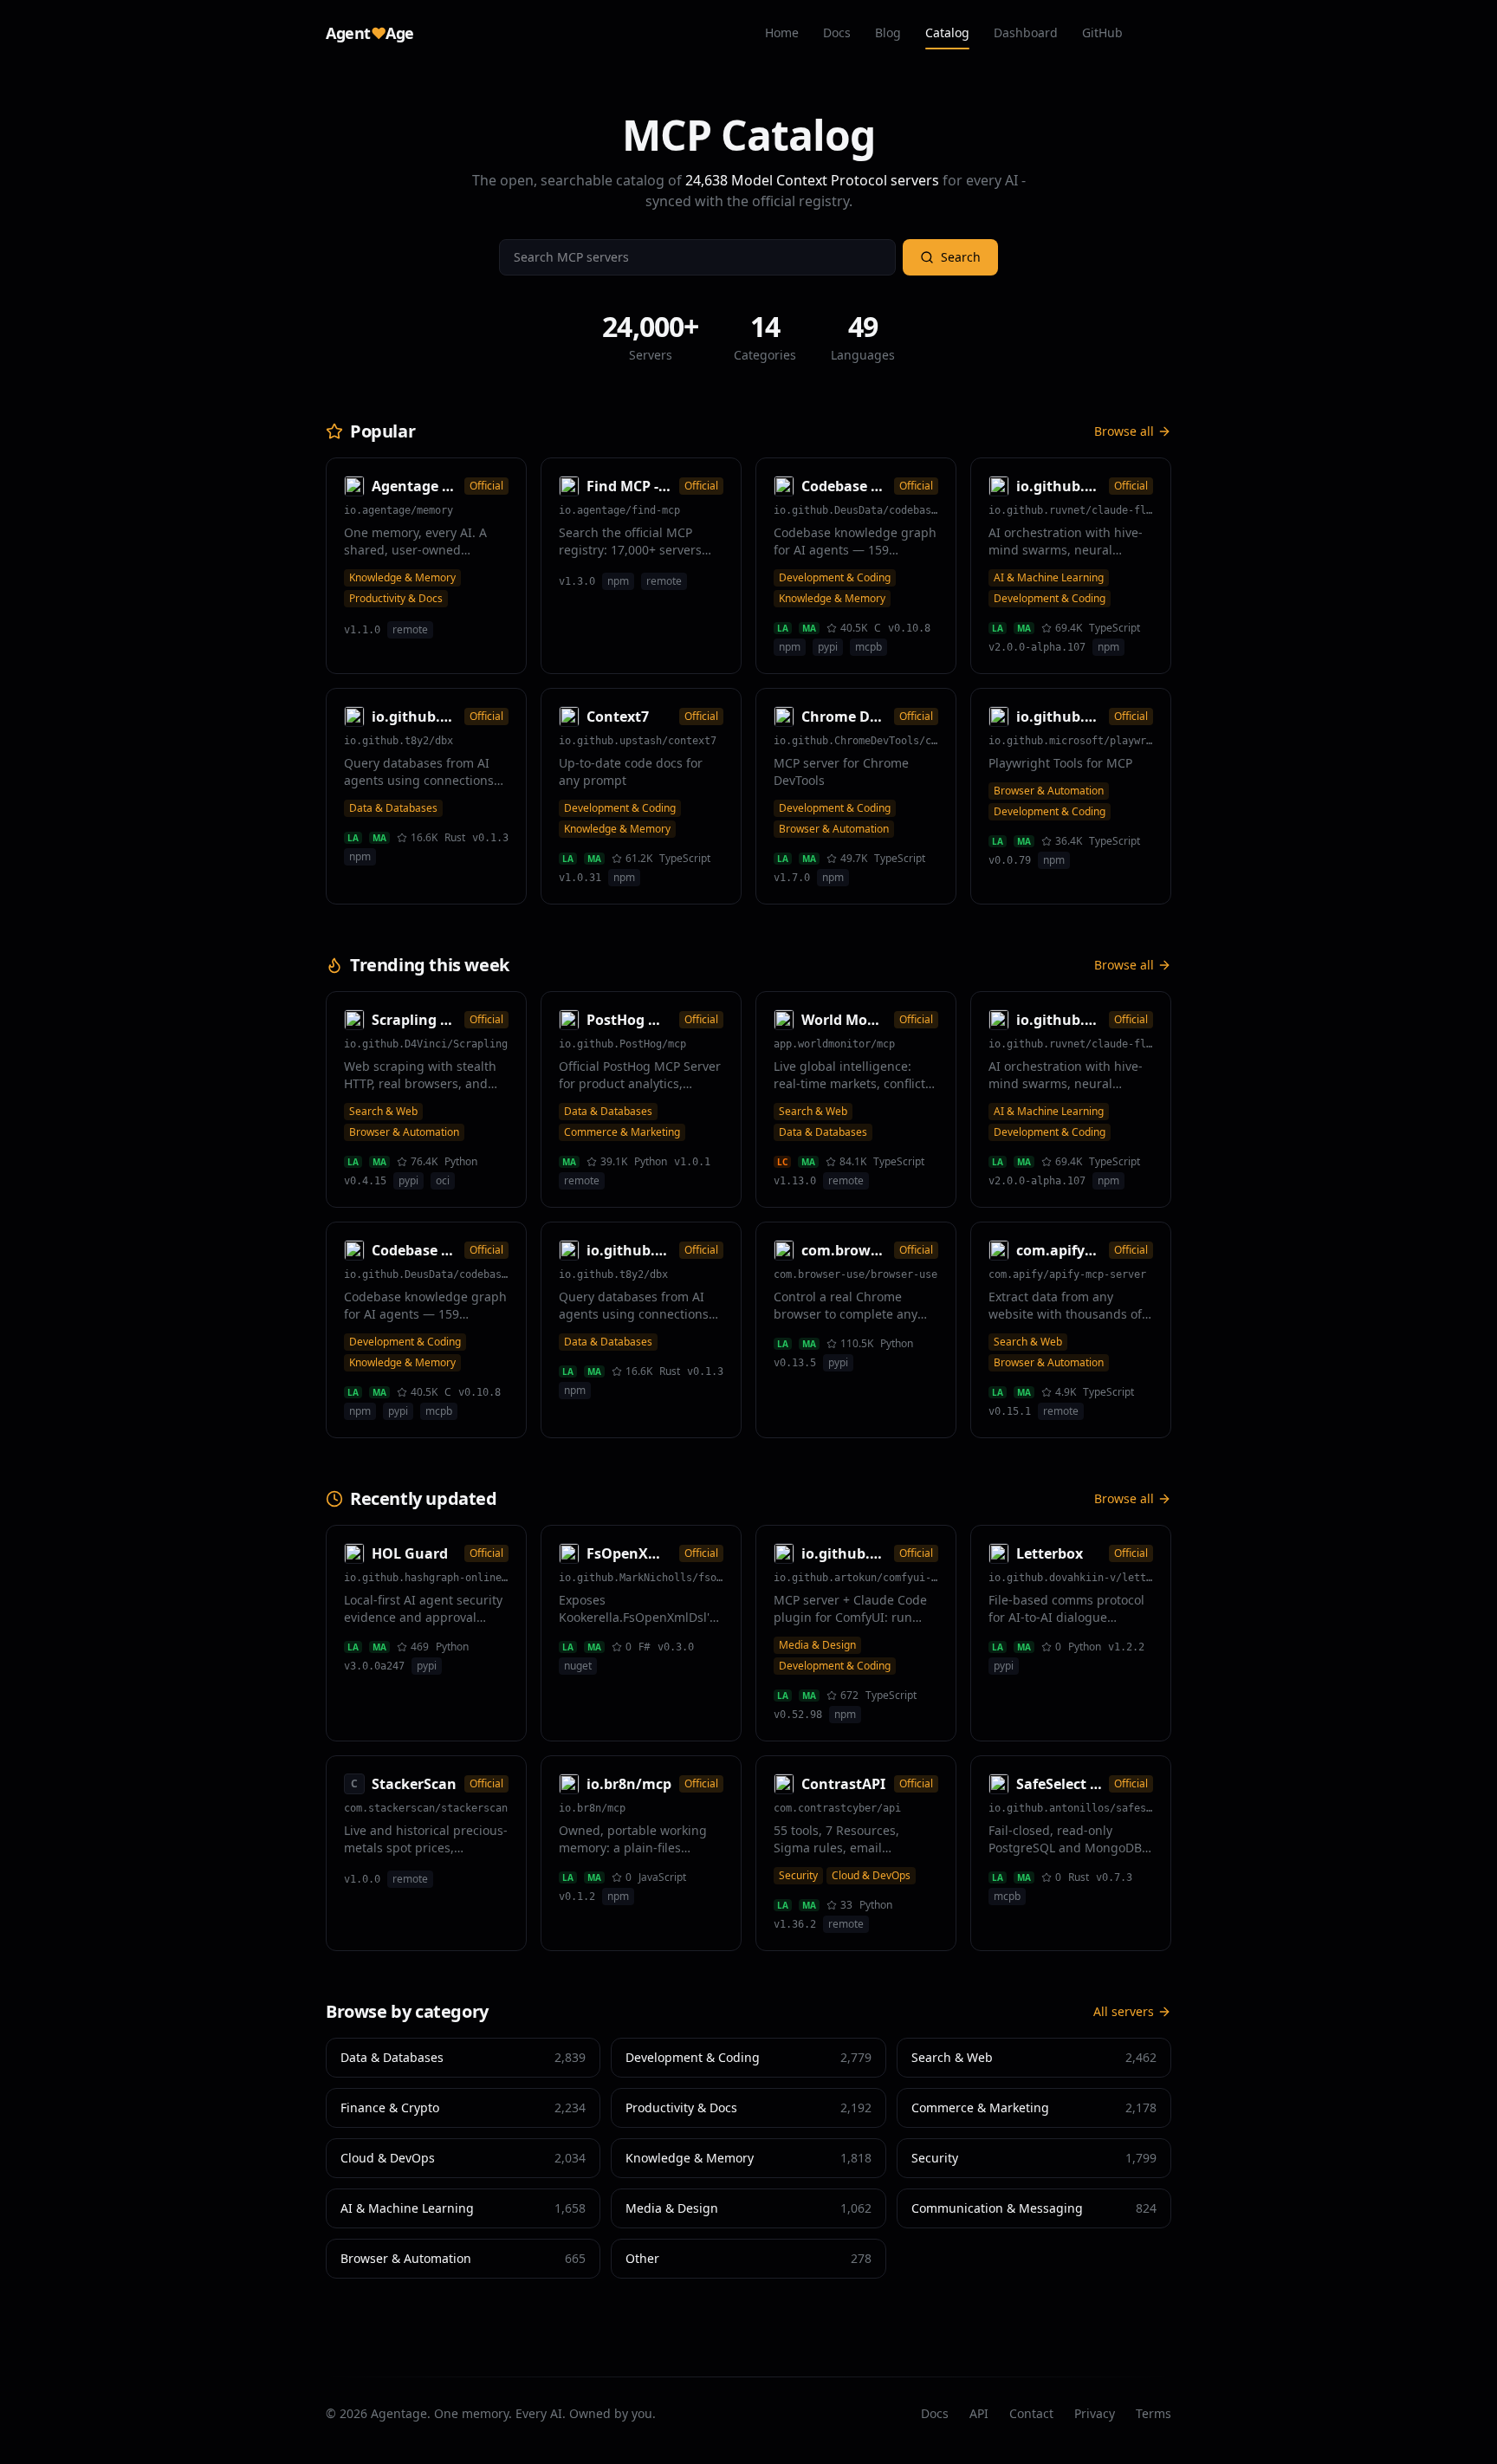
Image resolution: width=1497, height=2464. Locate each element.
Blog (888, 32)
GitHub (1102, 32)
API (979, 2413)
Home (782, 32)
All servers (1124, 2011)
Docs (837, 32)
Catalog (947, 32)
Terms (1154, 2413)
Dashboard (1026, 32)
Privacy (1095, 2413)
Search (961, 257)
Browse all (1124, 431)
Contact (1031, 2413)
